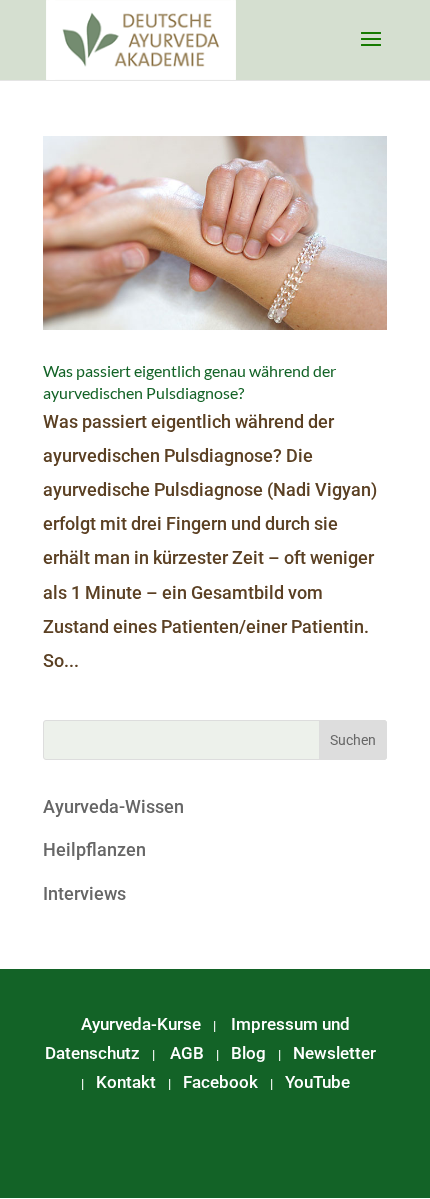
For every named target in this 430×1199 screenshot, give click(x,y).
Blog (248, 1053)
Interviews (84, 893)
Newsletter (334, 1053)
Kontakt (126, 1082)
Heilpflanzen (94, 849)
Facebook (220, 1082)
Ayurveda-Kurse (141, 1024)
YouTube (317, 1082)
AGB (187, 1053)
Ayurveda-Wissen (113, 806)
